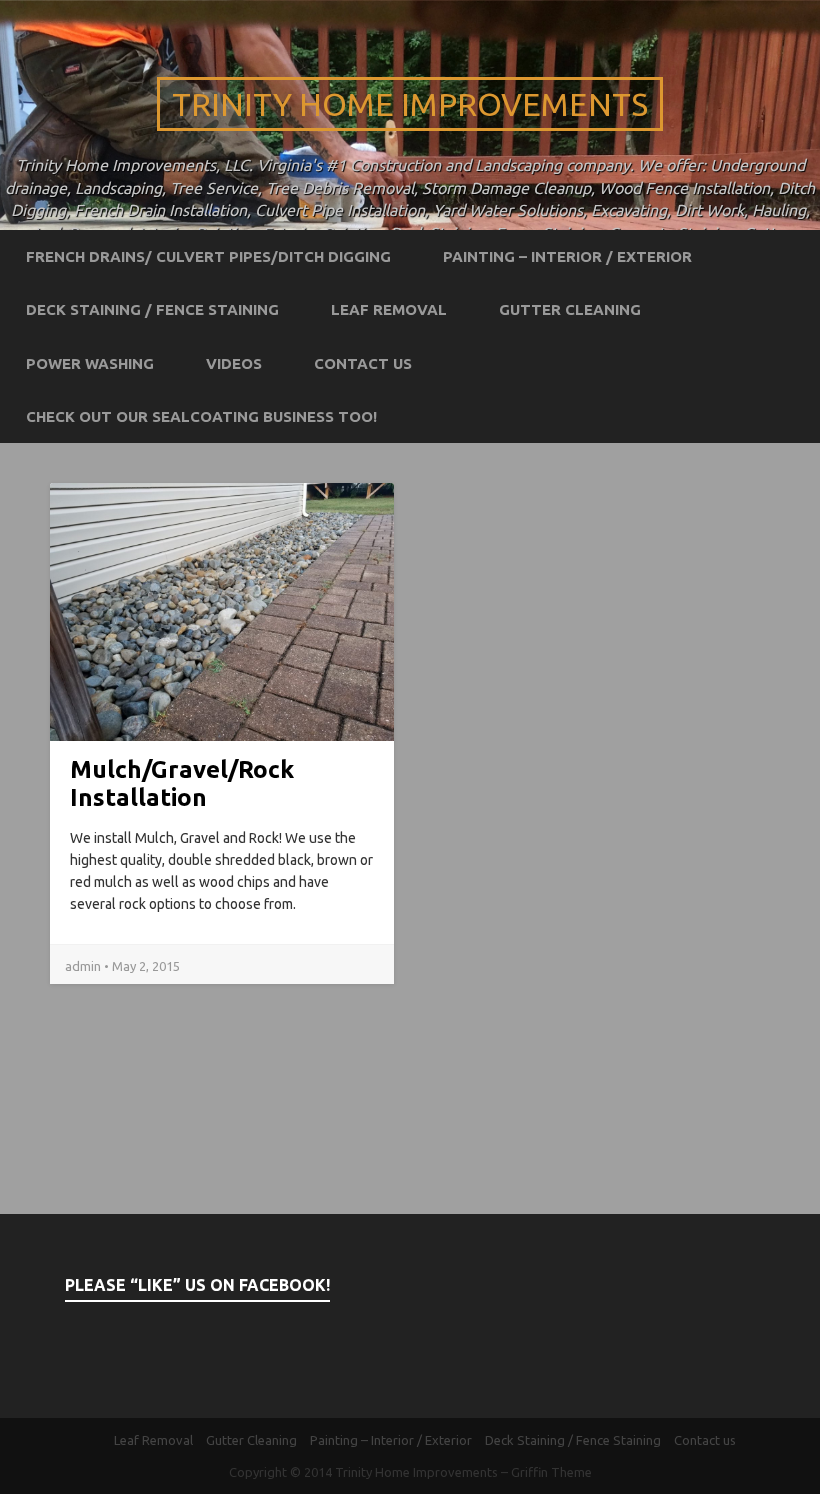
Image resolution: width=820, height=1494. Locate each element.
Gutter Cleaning (570, 309)
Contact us (363, 363)
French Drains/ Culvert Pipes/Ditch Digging (208, 256)
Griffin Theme (551, 1472)
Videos (234, 363)
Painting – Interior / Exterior (567, 256)
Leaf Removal (389, 309)
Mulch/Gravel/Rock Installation (182, 783)
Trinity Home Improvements (410, 104)
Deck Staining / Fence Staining (152, 309)
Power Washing (90, 363)
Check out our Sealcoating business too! (201, 416)
